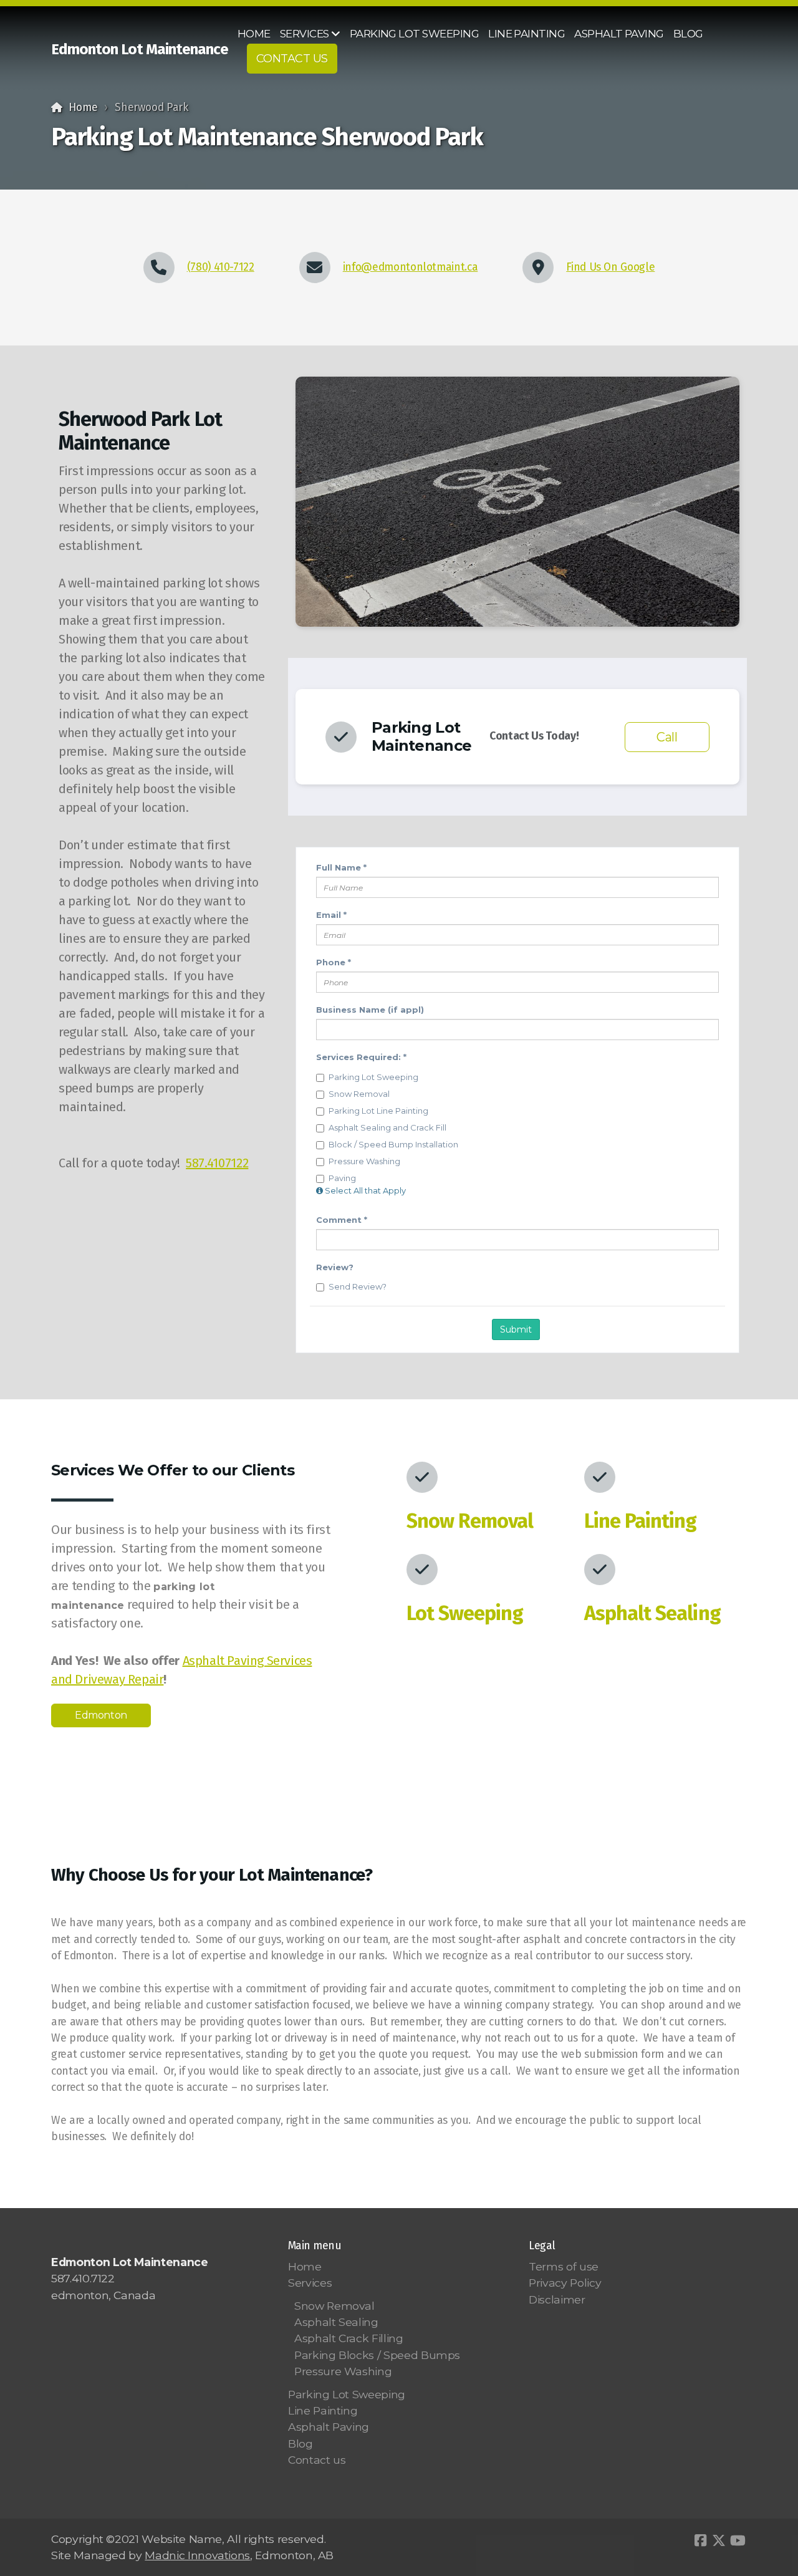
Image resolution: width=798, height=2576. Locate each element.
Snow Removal (470, 1521)
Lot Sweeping (465, 1613)
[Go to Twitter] (719, 2540)
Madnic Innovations (197, 2555)
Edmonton (101, 1715)
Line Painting (641, 1521)
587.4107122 (217, 1163)
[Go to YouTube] (738, 2540)
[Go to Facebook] (700, 2540)
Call (667, 737)
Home (83, 108)
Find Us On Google (610, 267)
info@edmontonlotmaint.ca (411, 267)
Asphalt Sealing (652, 1613)
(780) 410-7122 (221, 267)
